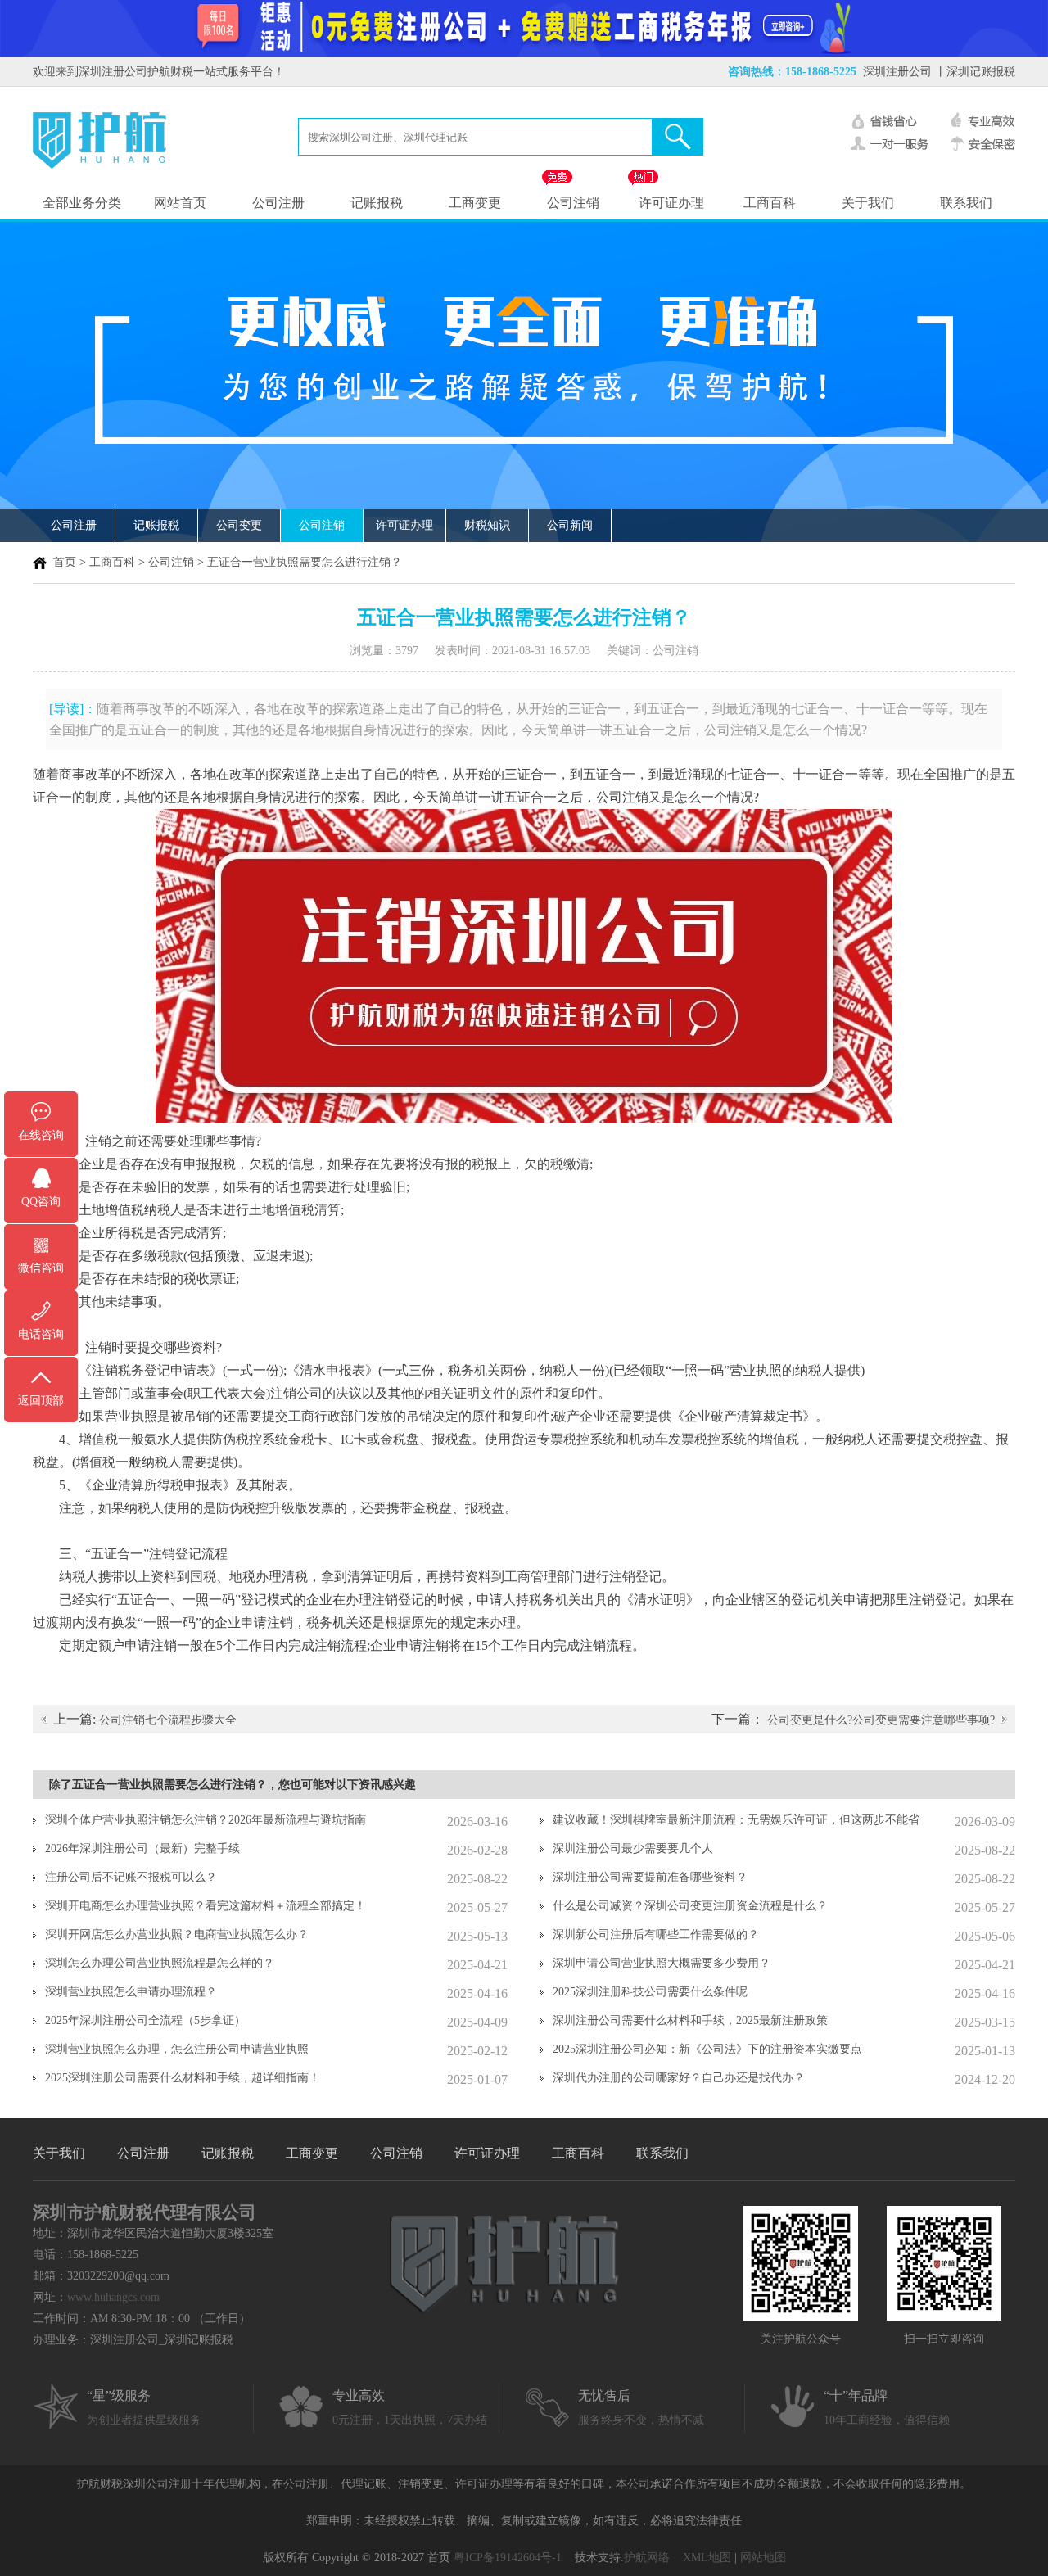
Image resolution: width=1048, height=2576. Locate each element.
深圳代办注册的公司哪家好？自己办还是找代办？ (679, 2078)
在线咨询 (41, 1135)
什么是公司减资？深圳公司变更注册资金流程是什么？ (690, 1906)
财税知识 (487, 525)
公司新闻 (570, 525)
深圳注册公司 (897, 72)
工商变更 (475, 203)
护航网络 (647, 2558)
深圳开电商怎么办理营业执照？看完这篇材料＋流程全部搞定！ (206, 1906)
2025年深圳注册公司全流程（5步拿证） (145, 2020)
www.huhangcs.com (113, 2297)
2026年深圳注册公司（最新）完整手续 (142, 1848)
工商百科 (770, 203)
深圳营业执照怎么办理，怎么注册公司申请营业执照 (177, 2049)
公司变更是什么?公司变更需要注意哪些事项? (881, 1720)
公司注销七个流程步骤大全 (168, 1720)
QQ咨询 (41, 1202)
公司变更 (239, 525)
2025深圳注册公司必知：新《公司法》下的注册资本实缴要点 (707, 2049)
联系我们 (966, 203)
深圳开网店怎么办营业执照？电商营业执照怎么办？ (177, 1934)
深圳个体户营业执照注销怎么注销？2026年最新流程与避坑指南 (206, 1820)
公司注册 (278, 203)
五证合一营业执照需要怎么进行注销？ (305, 562)
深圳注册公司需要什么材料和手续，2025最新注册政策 (690, 2020)
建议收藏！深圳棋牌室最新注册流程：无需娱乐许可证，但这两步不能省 (736, 1820)
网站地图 (763, 2558)
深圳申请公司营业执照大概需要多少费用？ (662, 1963)
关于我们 (868, 203)
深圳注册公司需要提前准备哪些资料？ (650, 1877)
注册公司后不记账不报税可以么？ (131, 1877)
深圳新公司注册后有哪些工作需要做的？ (656, 1934)
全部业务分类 (82, 203)
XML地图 (707, 2558)
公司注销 (573, 203)
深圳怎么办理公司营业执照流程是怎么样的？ (160, 1963)
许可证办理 (671, 203)
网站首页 (180, 203)
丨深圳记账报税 (975, 72)
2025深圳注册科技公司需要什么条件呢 (650, 1992)
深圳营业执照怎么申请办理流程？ (131, 1992)
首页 (65, 562)
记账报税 (377, 203)
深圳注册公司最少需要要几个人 (633, 1848)
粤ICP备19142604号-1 (508, 2558)
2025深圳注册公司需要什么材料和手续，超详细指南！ (183, 2078)
